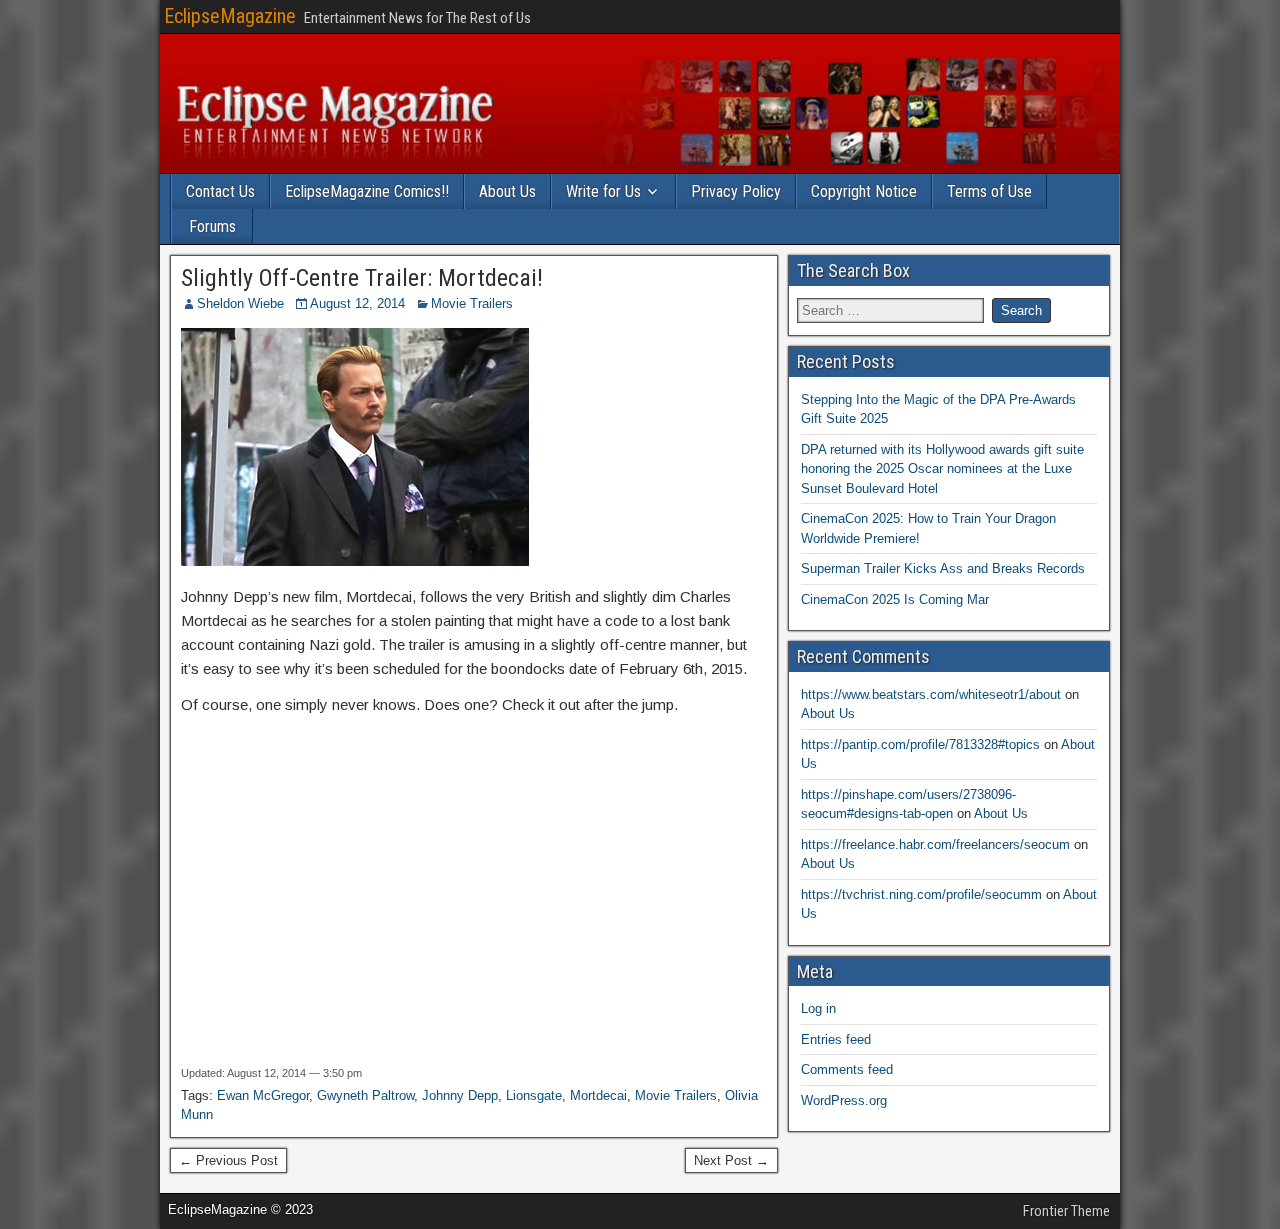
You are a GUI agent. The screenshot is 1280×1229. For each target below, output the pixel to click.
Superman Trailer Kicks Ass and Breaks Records (943, 568)
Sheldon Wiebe (240, 303)
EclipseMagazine (230, 16)
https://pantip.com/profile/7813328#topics (920, 744)
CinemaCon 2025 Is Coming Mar (895, 599)
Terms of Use (989, 191)
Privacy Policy (736, 191)
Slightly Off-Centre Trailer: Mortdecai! (362, 278)
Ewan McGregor (263, 1095)
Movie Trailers (472, 303)
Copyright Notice (864, 191)
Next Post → (731, 1160)
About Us (507, 191)
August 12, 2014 (357, 303)
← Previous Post (228, 1160)
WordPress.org (844, 1100)
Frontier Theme (1066, 1211)
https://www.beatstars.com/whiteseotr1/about (931, 694)
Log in (818, 1008)
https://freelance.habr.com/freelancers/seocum (935, 844)
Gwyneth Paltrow (365, 1095)
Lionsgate (534, 1095)
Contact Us (220, 191)
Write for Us (603, 191)
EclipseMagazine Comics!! (367, 191)
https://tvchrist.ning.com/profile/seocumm (921, 894)
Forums (212, 226)
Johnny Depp (460, 1095)
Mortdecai (598, 1095)
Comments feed (847, 1069)
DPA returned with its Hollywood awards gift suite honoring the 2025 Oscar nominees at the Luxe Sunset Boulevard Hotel (942, 469)
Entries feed (836, 1039)
